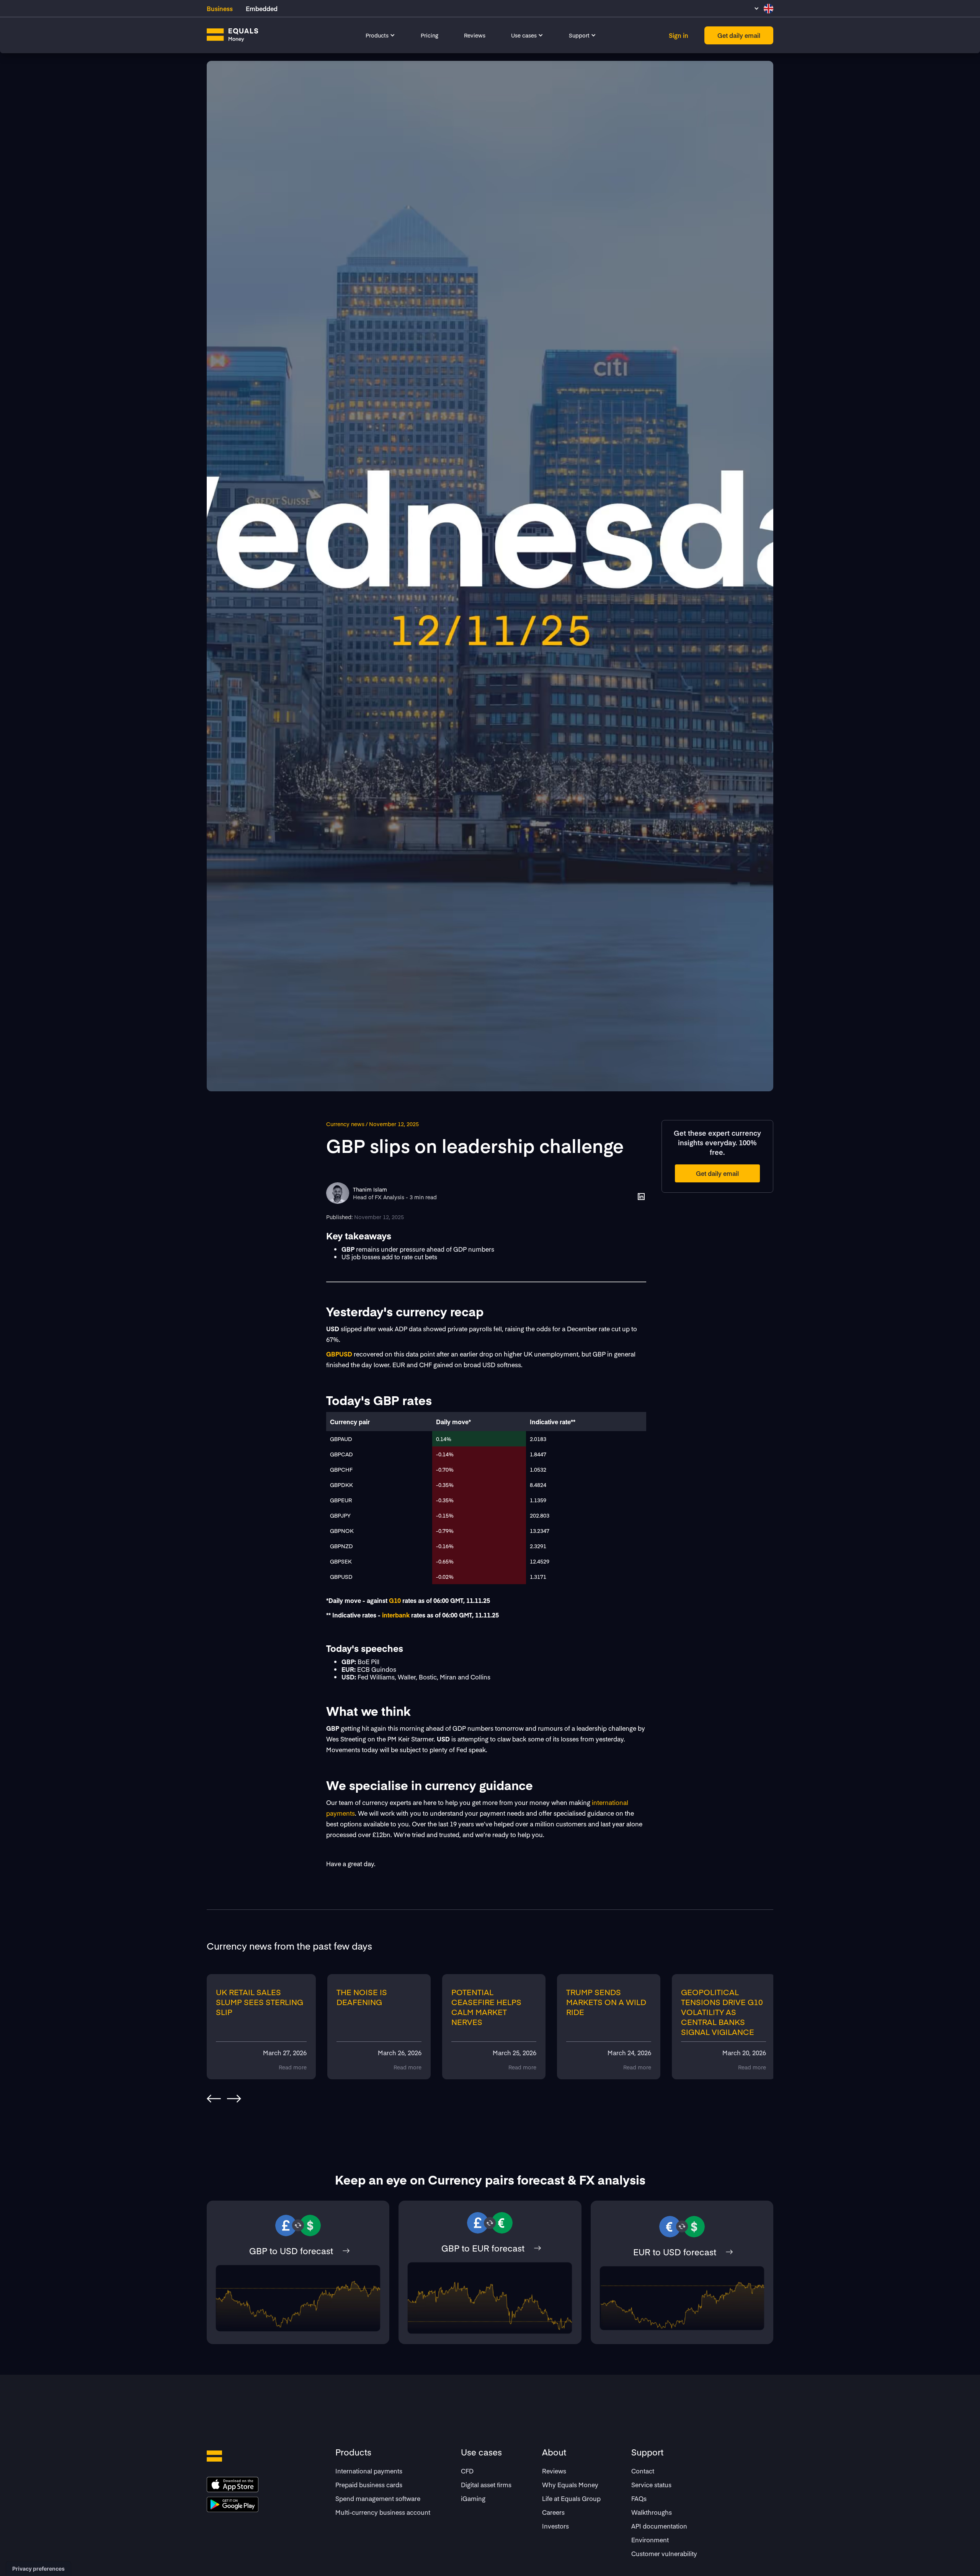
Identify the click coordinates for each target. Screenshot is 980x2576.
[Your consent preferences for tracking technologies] (38, 2569)
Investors (555, 2526)
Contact (643, 2471)
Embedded (262, 8)
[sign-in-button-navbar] (678, 35)
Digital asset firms (486, 2485)
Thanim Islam (370, 1189)
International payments (369, 2471)
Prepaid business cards (369, 2485)
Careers (553, 2512)
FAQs (639, 2498)
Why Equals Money (570, 2485)
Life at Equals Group (571, 2498)
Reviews (475, 35)
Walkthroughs (652, 2512)
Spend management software (378, 2498)
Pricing (430, 35)
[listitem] (264, 2027)
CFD (467, 2471)
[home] (233, 35)
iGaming (473, 2498)
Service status (651, 2485)
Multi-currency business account (383, 2512)
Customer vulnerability (664, 2553)
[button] (380, 35)
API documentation (659, 2526)
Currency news (345, 1124)
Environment (650, 2540)
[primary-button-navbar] (739, 35)
